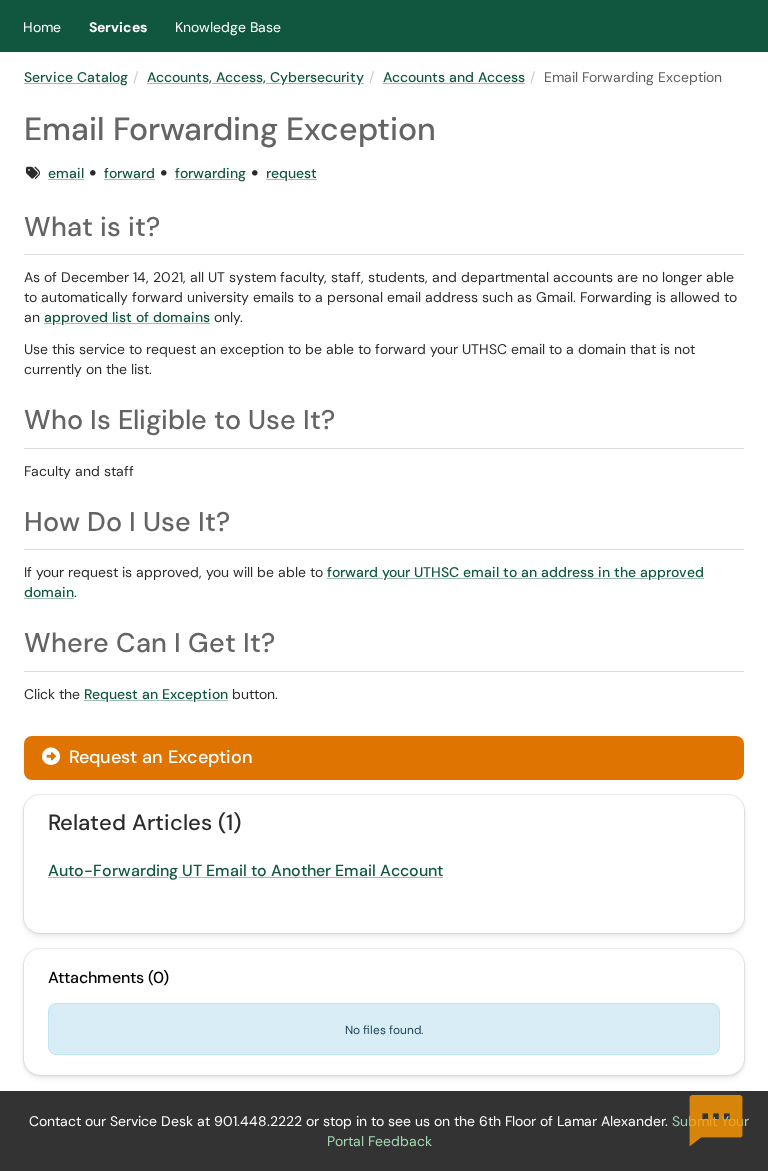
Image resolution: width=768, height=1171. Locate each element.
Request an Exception (156, 694)
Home (42, 27)
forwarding (210, 173)
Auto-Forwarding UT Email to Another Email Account (245, 870)
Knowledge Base (228, 27)
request (291, 173)
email (66, 173)
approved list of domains (127, 317)
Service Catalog (76, 77)
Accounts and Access (454, 77)
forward (129, 173)
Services (118, 27)
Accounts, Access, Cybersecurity (255, 77)
